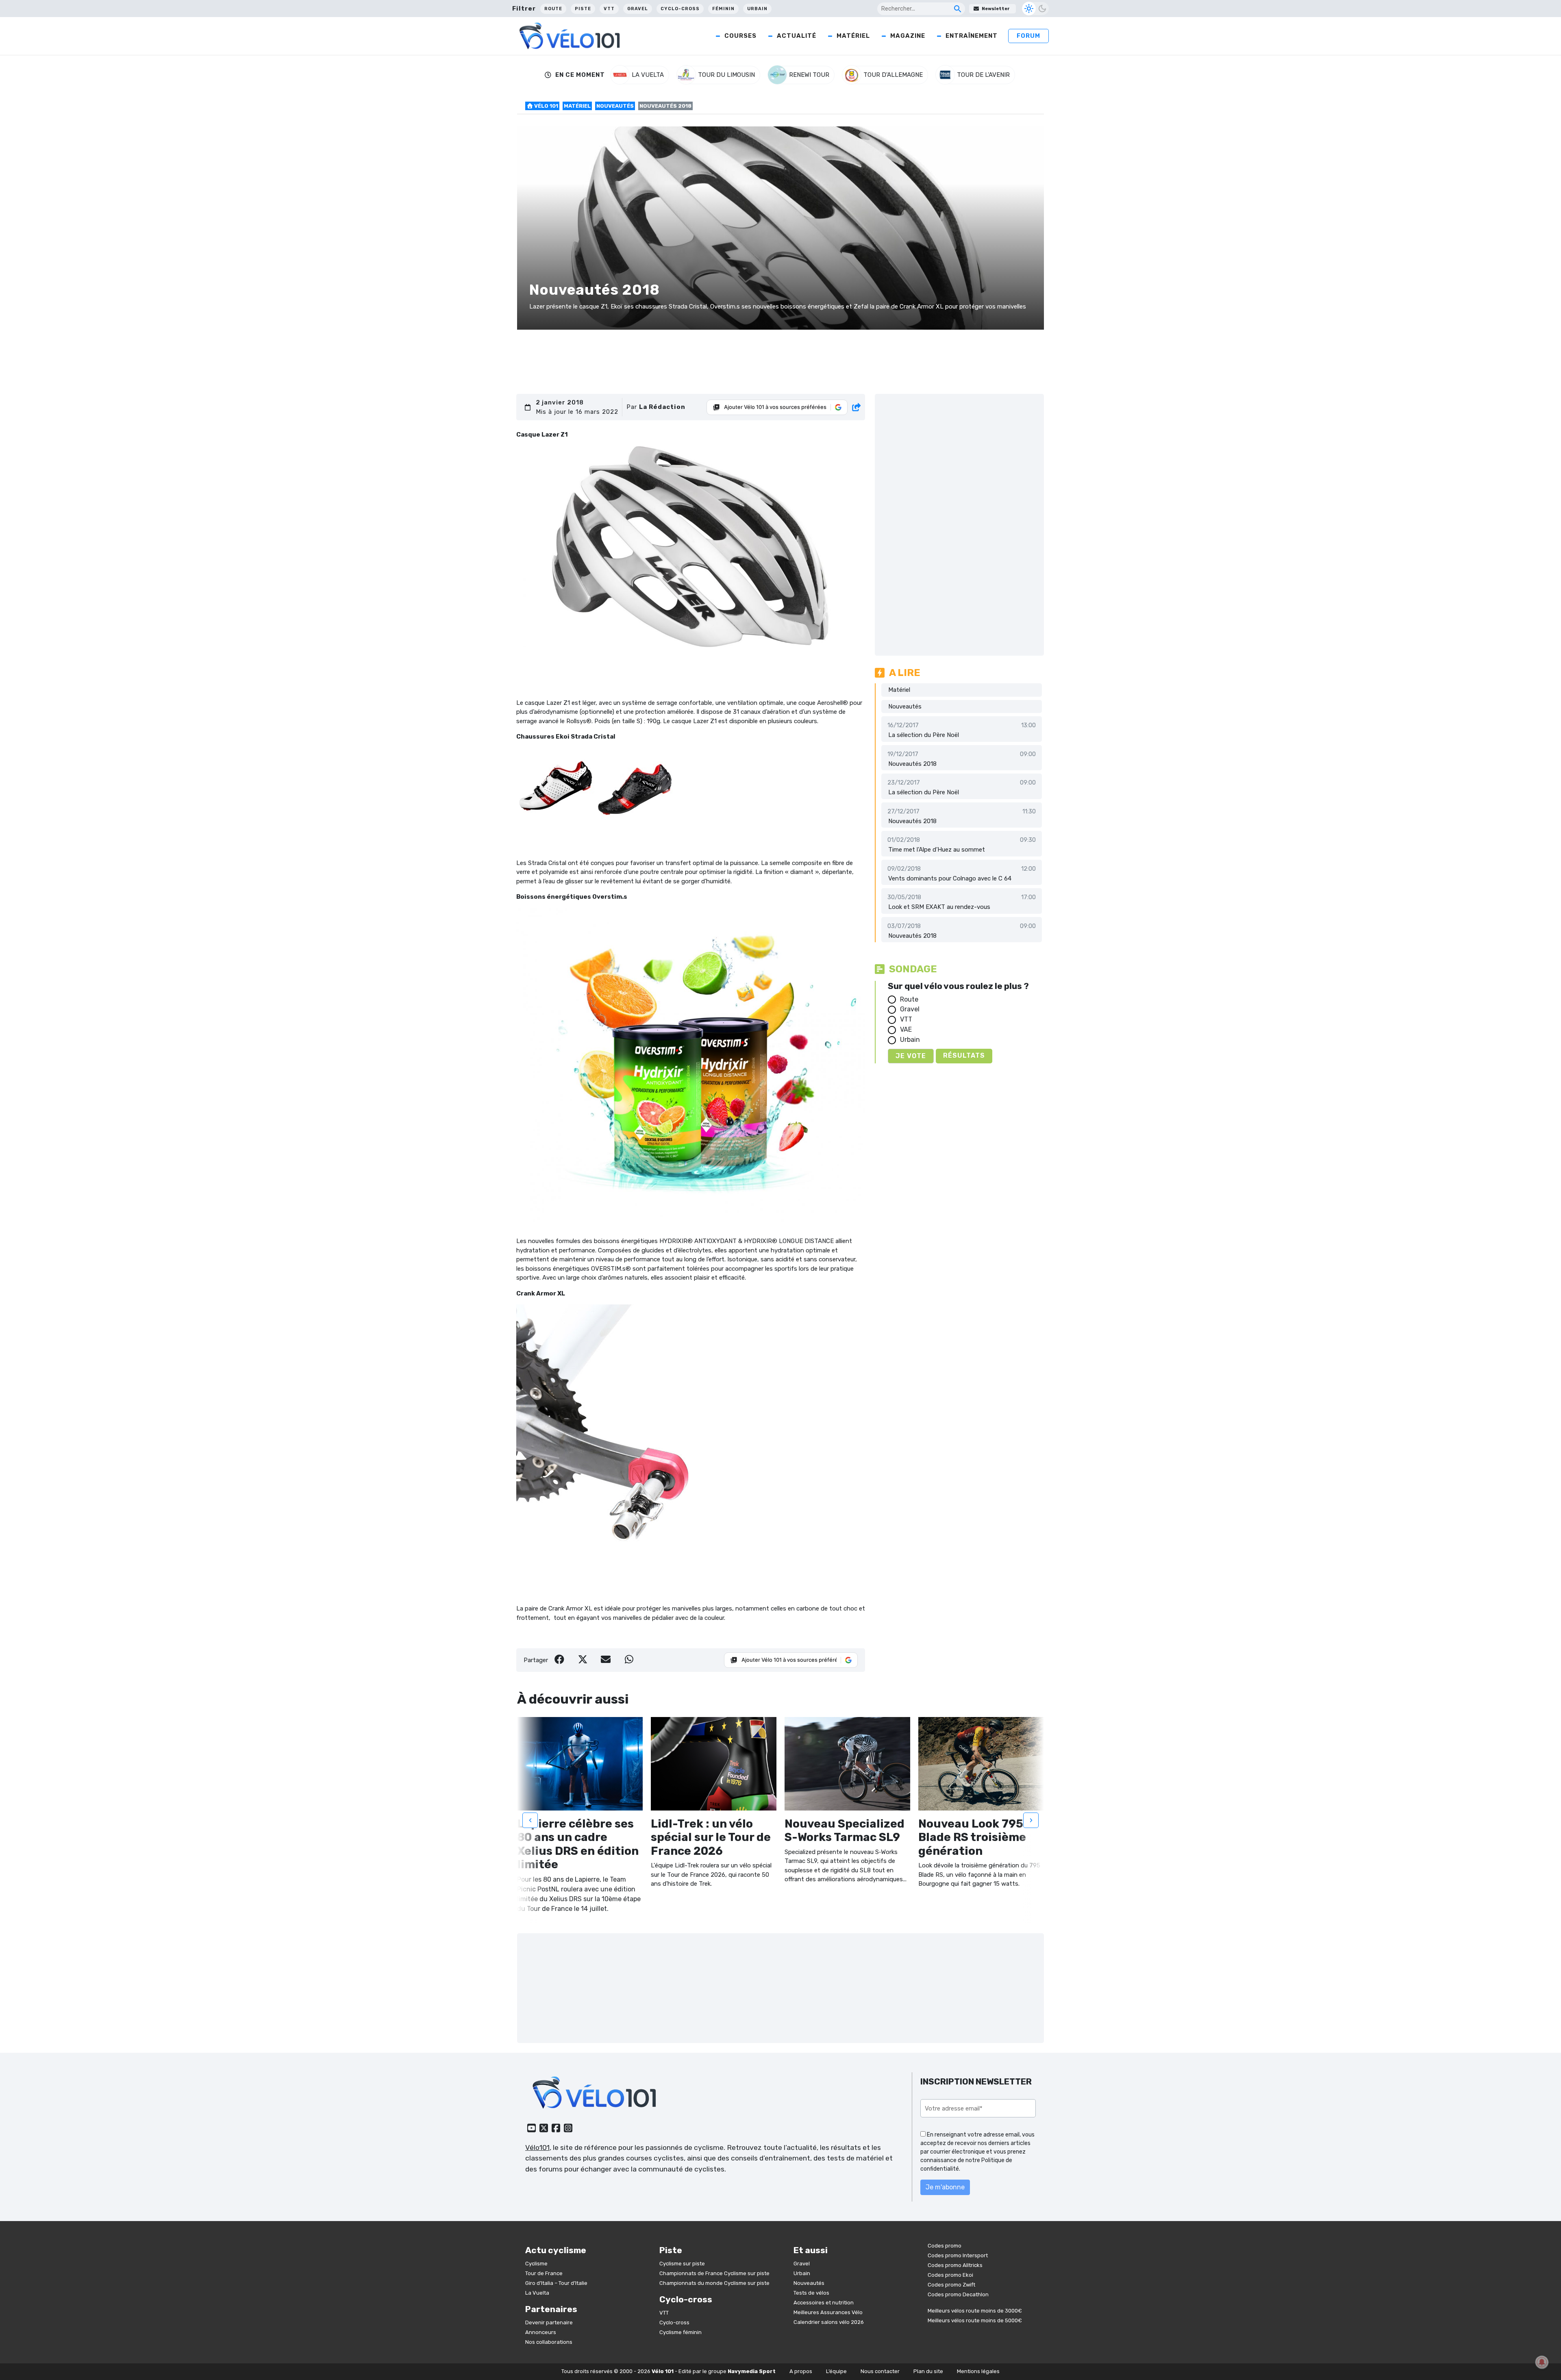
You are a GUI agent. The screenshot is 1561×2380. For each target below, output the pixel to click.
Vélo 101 (546, 106)
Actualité (797, 36)
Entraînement (972, 36)
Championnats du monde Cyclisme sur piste (714, 2283)
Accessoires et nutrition (824, 2303)
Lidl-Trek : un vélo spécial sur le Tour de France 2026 (711, 1837)
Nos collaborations (549, 2342)
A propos (801, 2371)
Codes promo (945, 2246)
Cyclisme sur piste (682, 2264)
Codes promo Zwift (951, 2285)
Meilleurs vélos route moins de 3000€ (975, 2311)
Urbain (757, 9)
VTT (609, 9)
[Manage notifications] (1542, 2362)
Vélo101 (537, 2147)
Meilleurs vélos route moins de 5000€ (975, 2320)
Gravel (638, 9)
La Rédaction (662, 407)
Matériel (853, 36)
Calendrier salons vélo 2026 (829, 2322)
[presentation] (530, 1820)
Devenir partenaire (549, 2322)
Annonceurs (541, 2332)
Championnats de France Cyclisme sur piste (714, 2273)
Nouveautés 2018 (912, 764)
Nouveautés (615, 106)
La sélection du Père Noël (924, 735)
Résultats (964, 1055)
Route (553, 9)
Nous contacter (880, 2371)
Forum (1028, 36)
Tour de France (544, 2273)
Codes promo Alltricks (955, 2265)
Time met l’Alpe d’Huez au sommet (937, 850)
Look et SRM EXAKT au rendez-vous (939, 907)
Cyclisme (536, 2264)
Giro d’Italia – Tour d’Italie (556, 2283)
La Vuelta (537, 2293)
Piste (583, 9)
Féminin (723, 9)
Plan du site (928, 2371)
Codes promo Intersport (958, 2255)
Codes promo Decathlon (958, 2294)
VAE (906, 1029)
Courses (740, 36)
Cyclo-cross (680, 9)
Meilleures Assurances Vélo (828, 2312)
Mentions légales (978, 2371)
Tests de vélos (811, 2293)
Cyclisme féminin (680, 2332)
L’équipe (836, 2371)
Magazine (908, 36)
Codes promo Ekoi (950, 2275)
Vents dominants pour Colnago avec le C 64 (950, 878)
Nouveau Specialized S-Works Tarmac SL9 (845, 1831)
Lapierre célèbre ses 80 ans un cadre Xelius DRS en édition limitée (578, 1844)
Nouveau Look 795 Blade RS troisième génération (972, 1837)
